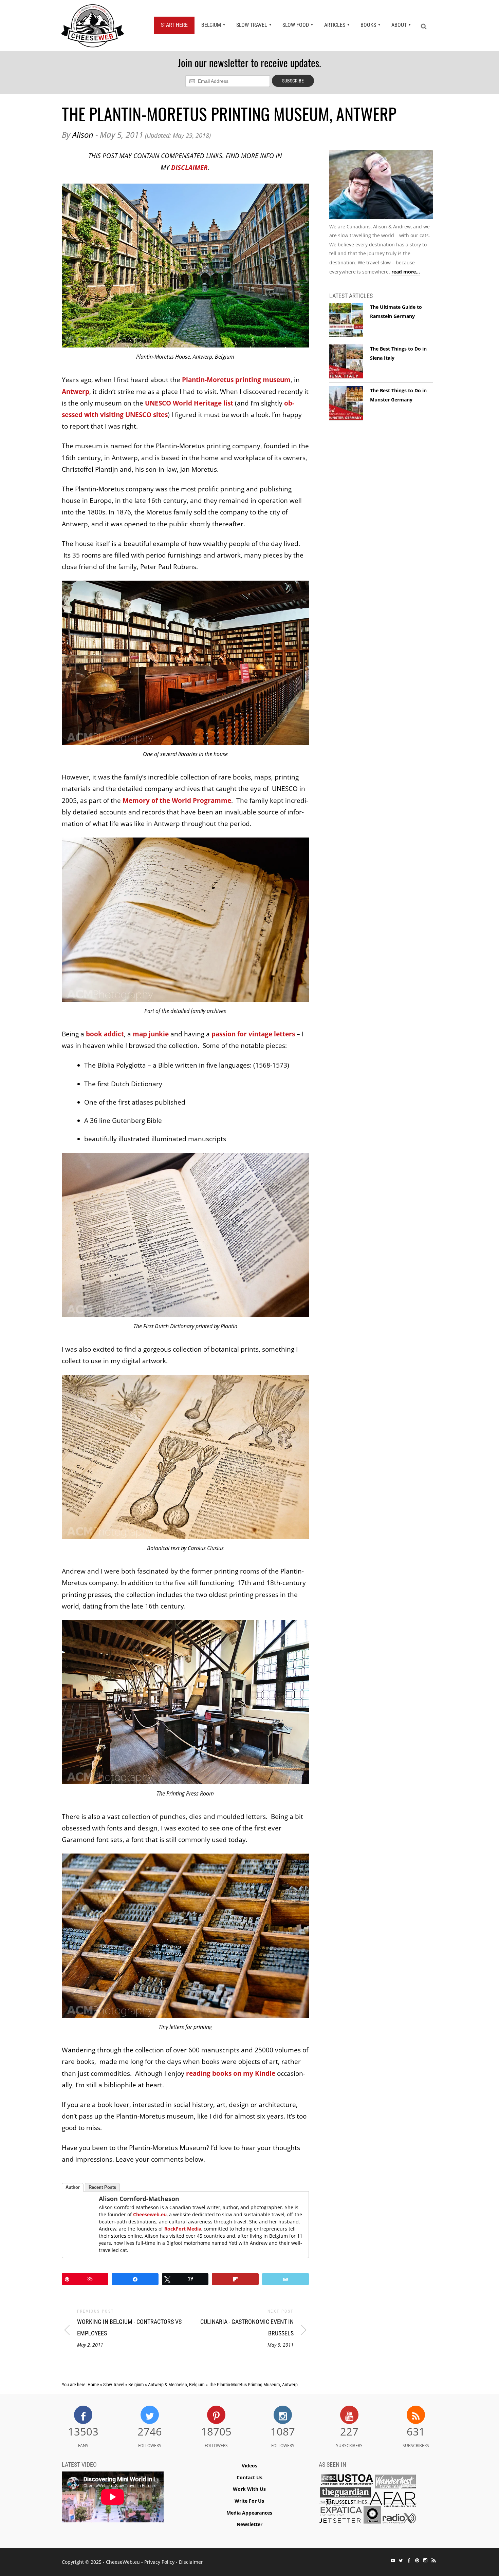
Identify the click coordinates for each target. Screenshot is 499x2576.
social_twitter (401, 2560)
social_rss (433, 2560)
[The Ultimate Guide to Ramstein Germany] (346, 320)
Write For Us (249, 2501)
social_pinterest (417, 2560)
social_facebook (409, 2560)
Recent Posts (102, 2187)
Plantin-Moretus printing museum (236, 380)
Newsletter (249, 2524)
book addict (105, 1034)
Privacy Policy (159, 2562)
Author (73, 2187)
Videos (249, 2466)
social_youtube (393, 2560)
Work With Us (249, 2489)
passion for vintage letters (253, 1034)
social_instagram (425, 2560)
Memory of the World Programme (177, 801)
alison (83, 135)
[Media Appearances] (368, 2500)
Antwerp (76, 392)
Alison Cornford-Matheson (139, 2199)
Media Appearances (249, 2513)
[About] (381, 186)
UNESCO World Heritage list (189, 403)
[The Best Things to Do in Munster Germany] (346, 403)
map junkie (151, 1034)
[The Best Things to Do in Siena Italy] (346, 362)
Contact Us (249, 2477)
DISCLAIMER (189, 168)
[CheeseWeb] (93, 25)
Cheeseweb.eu (150, 2214)
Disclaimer (191, 2562)
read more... (406, 272)
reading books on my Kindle (231, 2073)
